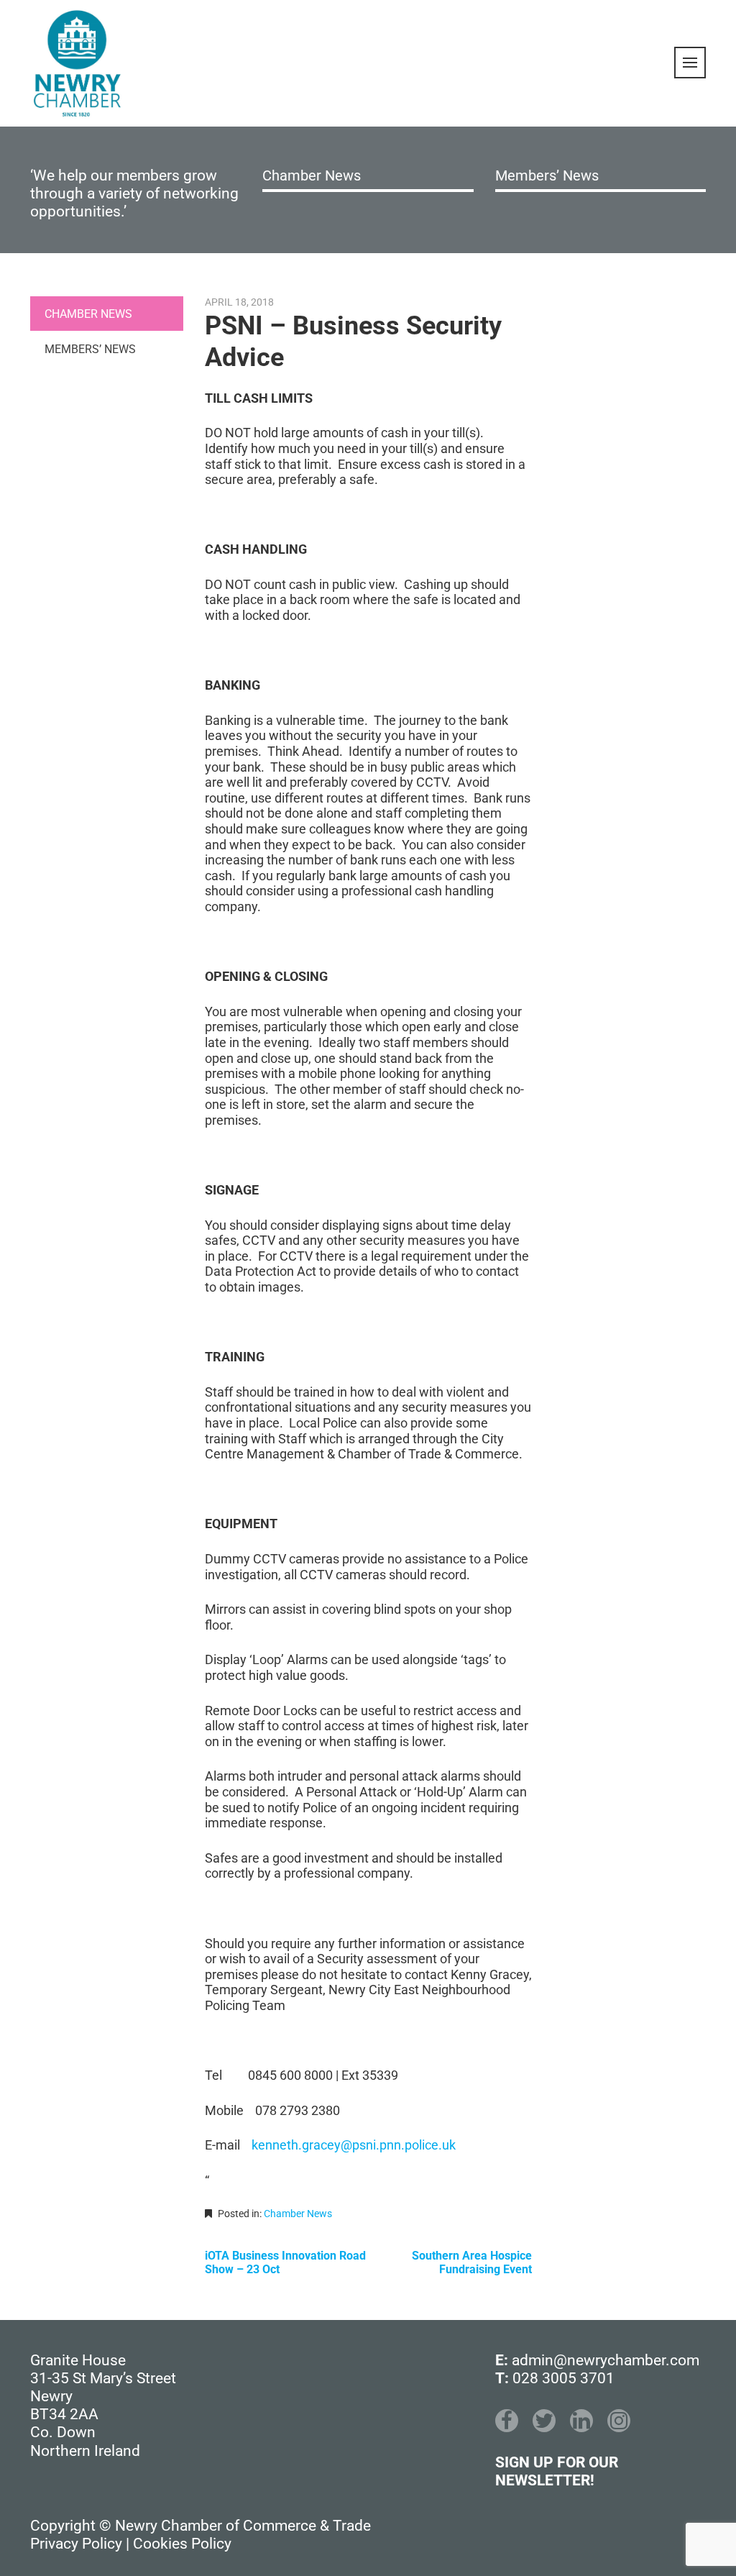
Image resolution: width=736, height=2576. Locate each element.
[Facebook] (507, 2421)
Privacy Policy (76, 2544)
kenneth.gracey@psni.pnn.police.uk (354, 2145)
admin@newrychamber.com (606, 2360)
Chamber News (312, 175)
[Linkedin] (581, 2421)
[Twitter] (544, 2421)
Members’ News (547, 175)
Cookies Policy (182, 2544)
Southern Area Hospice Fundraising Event (472, 2262)
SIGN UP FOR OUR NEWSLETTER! (557, 2471)
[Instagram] (619, 2421)
